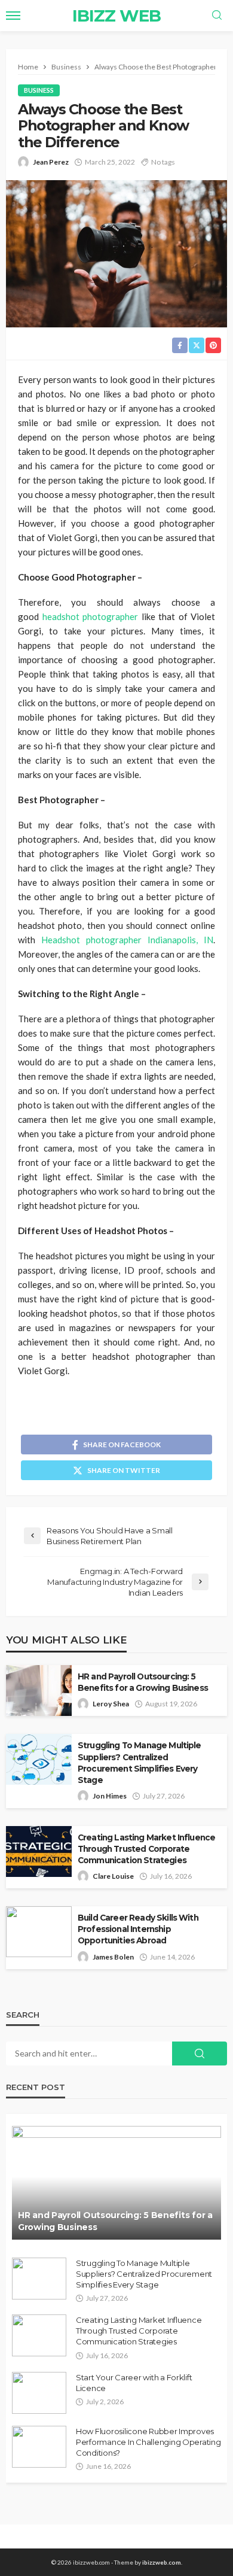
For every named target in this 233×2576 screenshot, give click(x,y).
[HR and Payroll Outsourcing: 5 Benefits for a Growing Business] (116, 2183)
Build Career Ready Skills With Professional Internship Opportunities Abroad (138, 1929)
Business (39, 90)
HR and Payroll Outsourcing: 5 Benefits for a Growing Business (143, 1682)
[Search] (217, 16)
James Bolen (113, 1957)
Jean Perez (51, 162)
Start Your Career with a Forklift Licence (134, 2383)
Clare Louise (113, 1876)
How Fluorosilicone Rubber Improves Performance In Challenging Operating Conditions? (148, 2442)
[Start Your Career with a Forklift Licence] (39, 2393)
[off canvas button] (13, 16)
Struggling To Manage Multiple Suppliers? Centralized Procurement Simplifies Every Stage (140, 1762)
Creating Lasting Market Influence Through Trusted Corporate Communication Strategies (146, 1849)
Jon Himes (110, 1796)
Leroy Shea (111, 1704)
